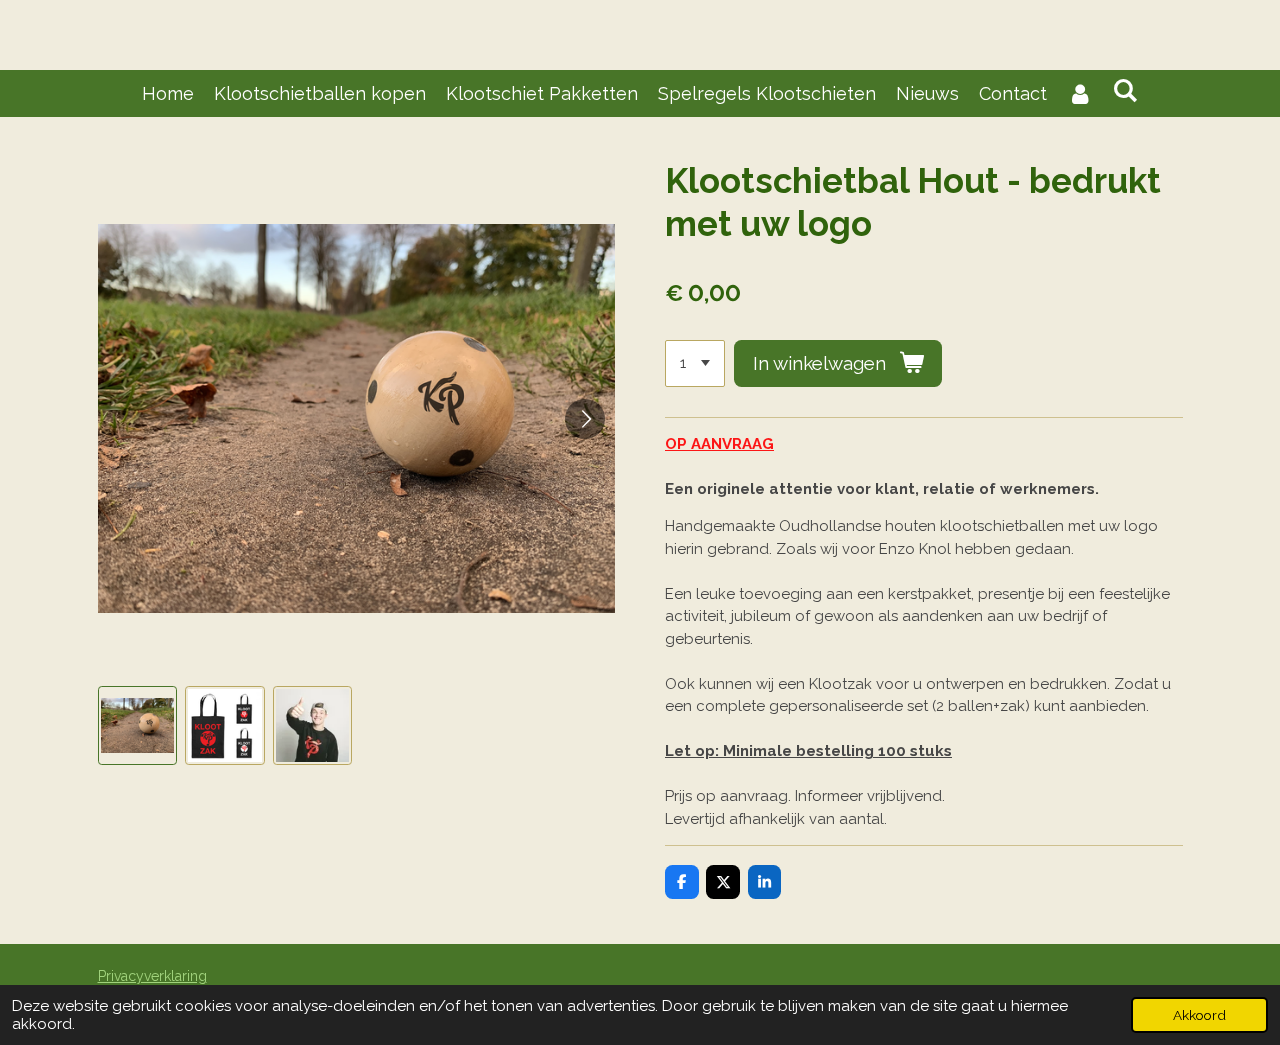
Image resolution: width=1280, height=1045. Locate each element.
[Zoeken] (1125, 90)
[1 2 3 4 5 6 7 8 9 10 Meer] (695, 363)
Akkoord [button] (1199, 1015)
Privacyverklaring (152, 976)
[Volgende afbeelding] (585, 419)
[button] (138, 726)
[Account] (1079, 93)
